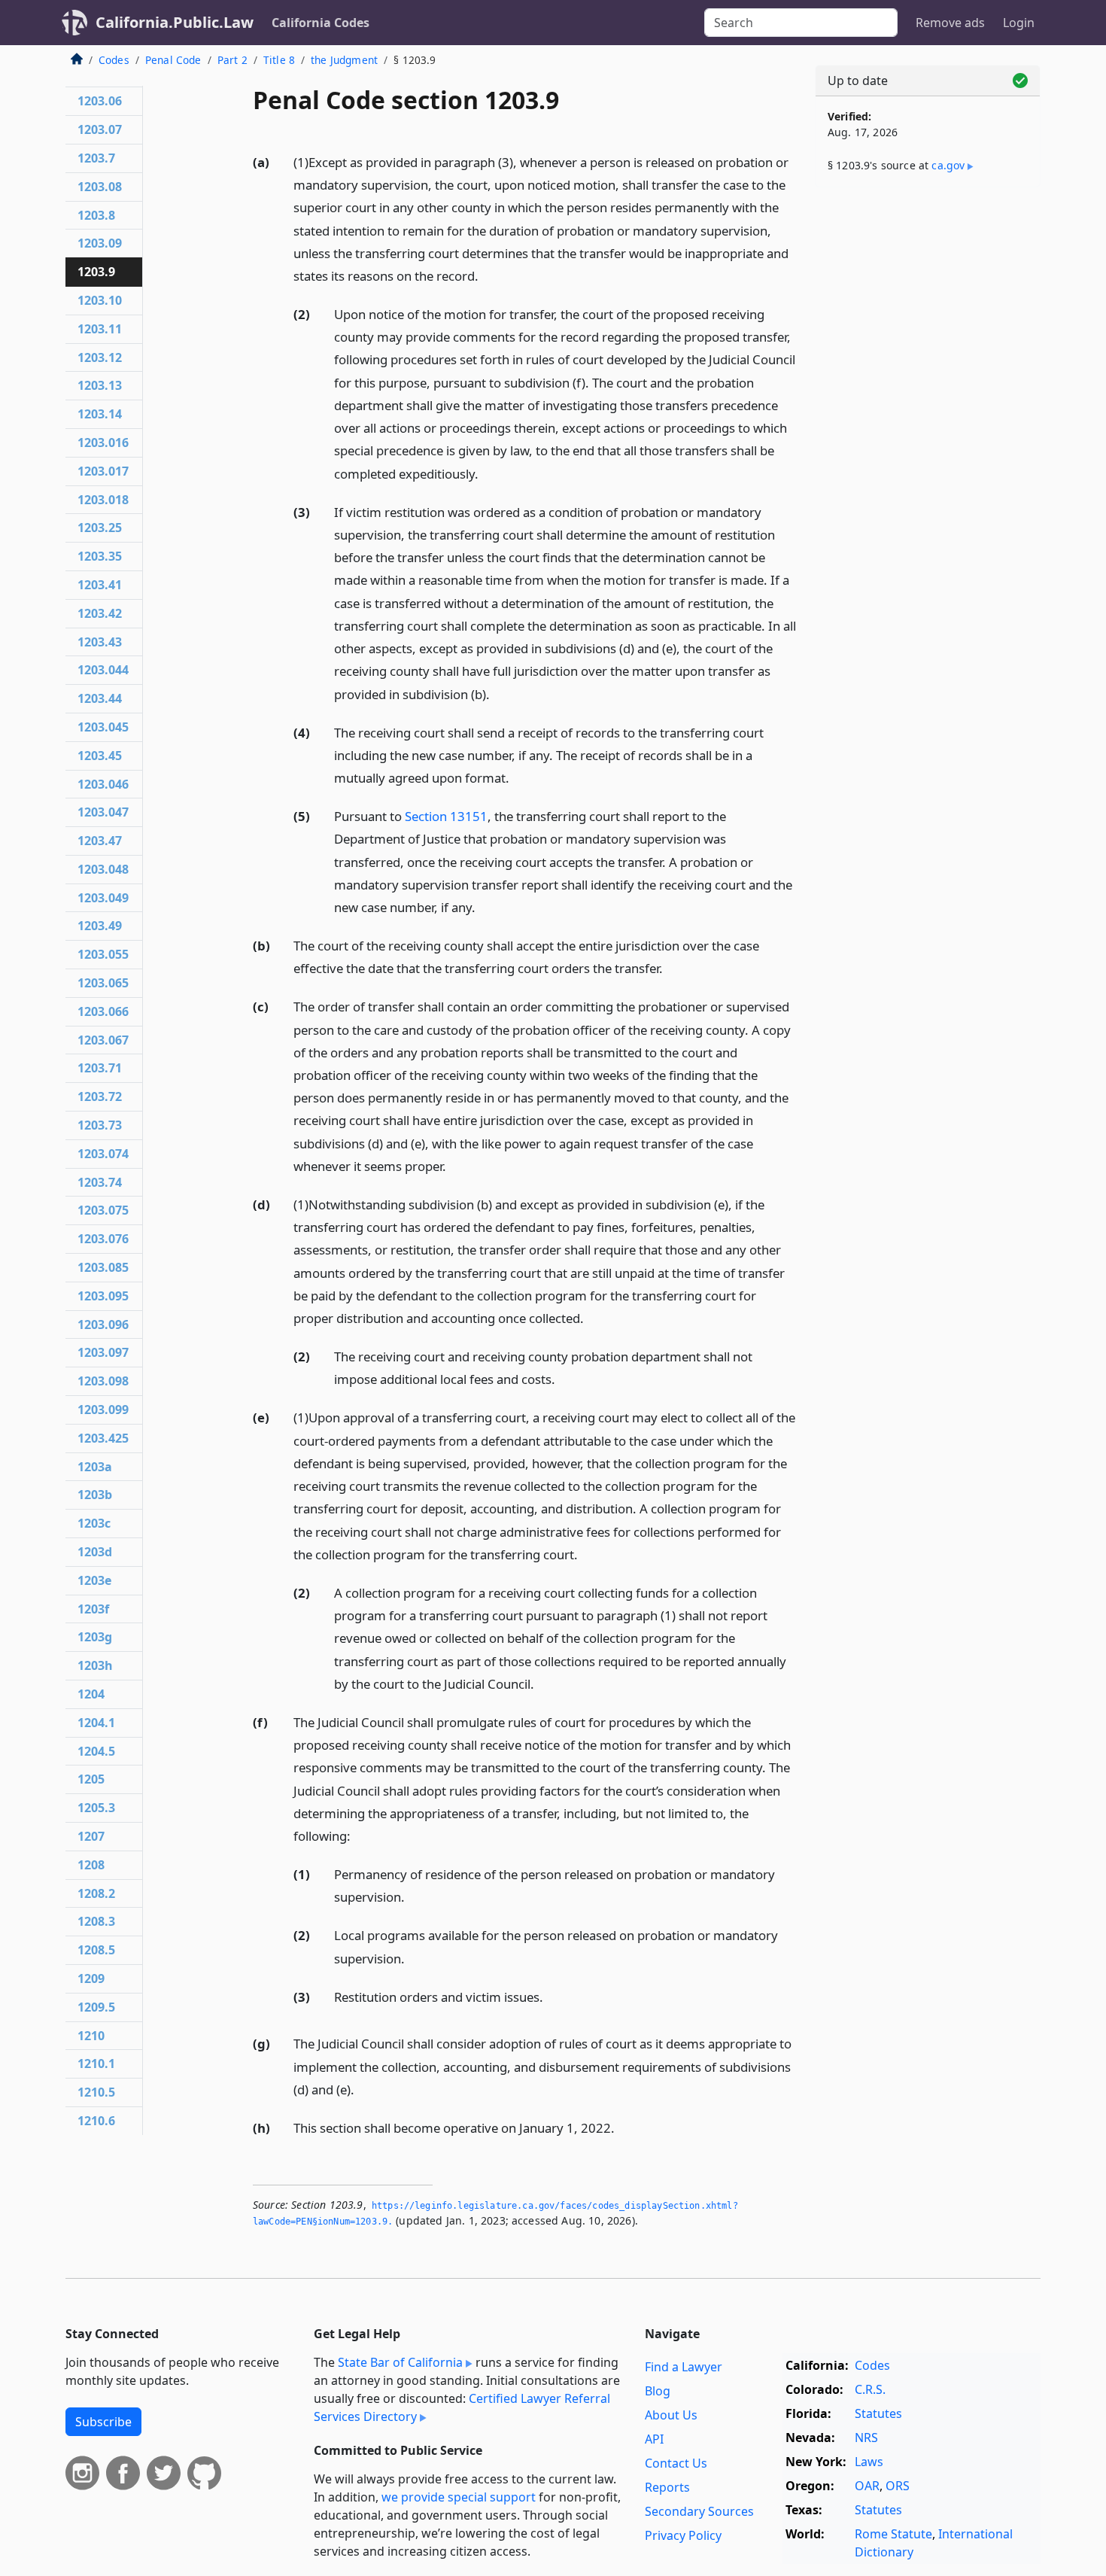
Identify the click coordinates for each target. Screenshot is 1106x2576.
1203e (94, 1580)
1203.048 (103, 869)
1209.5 (96, 2007)
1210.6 (96, 2121)
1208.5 (96, 1950)
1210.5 (96, 2092)
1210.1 (96, 2064)
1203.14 (100, 414)
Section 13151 (446, 816)
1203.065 (103, 983)
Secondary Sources (699, 2511)
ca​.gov (948, 165)
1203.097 (103, 1352)
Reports (667, 2487)
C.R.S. (870, 2389)
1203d (95, 1552)
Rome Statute (893, 2534)
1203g (95, 1637)
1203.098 (103, 1381)
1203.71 (100, 1068)
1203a (95, 1467)
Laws (869, 2462)
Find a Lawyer (684, 2367)
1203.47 (100, 841)
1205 (91, 1779)
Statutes (878, 2413)
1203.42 (100, 613)
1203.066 (103, 1011)
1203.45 (100, 756)
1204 (91, 1694)
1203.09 (100, 243)
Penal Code (173, 60)
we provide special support (459, 2497)
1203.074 (103, 1154)
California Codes (321, 23)
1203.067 (103, 1040)
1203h (95, 1665)
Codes (114, 60)
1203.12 (100, 357)
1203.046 (103, 784)
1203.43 (100, 642)
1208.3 (96, 1921)
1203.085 (103, 1267)
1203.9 (96, 272)
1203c (94, 1523)
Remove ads (950, 23)
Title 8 (279, 60)
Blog (658, 2391)
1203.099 (103, 1410)
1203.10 (100, 300)
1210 (91, 2036)
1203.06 (100, 101)
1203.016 (103, 443)
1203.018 (103, 500)
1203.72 (100, 1096)
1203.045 (103, 727)
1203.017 (103, 471)
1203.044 (103, 670)
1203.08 (100, 187)
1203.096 (103, 1324)
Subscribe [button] (103, 2422)
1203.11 (100, 329)
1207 (91, 1836)
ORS (898, 2486)
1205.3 (96, 1808)
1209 (91, 1978)
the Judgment (344, 60)
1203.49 (100, 926)
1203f (93, 1609)
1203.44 (100, 698)
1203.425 (103, 1438)
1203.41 (100, 585)
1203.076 (103, 1239)
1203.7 (96, 158)
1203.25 (100, 528)
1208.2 (96, 1893)
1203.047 (103, 812)
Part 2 (232, 60)
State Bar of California (400, 2362)
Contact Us (676, 2463)
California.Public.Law (175, 22)
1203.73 (100, 1125)
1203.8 (96, 215)
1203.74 (100, 1182)
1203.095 (103, 1296)
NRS (866, 2438)
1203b (95, 1495)
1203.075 (103, 1210)
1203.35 (100, 556)
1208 (91, 1865)
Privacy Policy (683, 2535)
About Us (671, 2415)
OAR (867, 2486)
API (654, 2439)
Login (1019, 23)
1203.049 (103, 898)
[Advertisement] (928, 434)
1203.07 (100, 129)
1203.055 (103, 954)
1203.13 (100, 385)
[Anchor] (487, 275)
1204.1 (96, 1723)
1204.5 (96, 1751)
